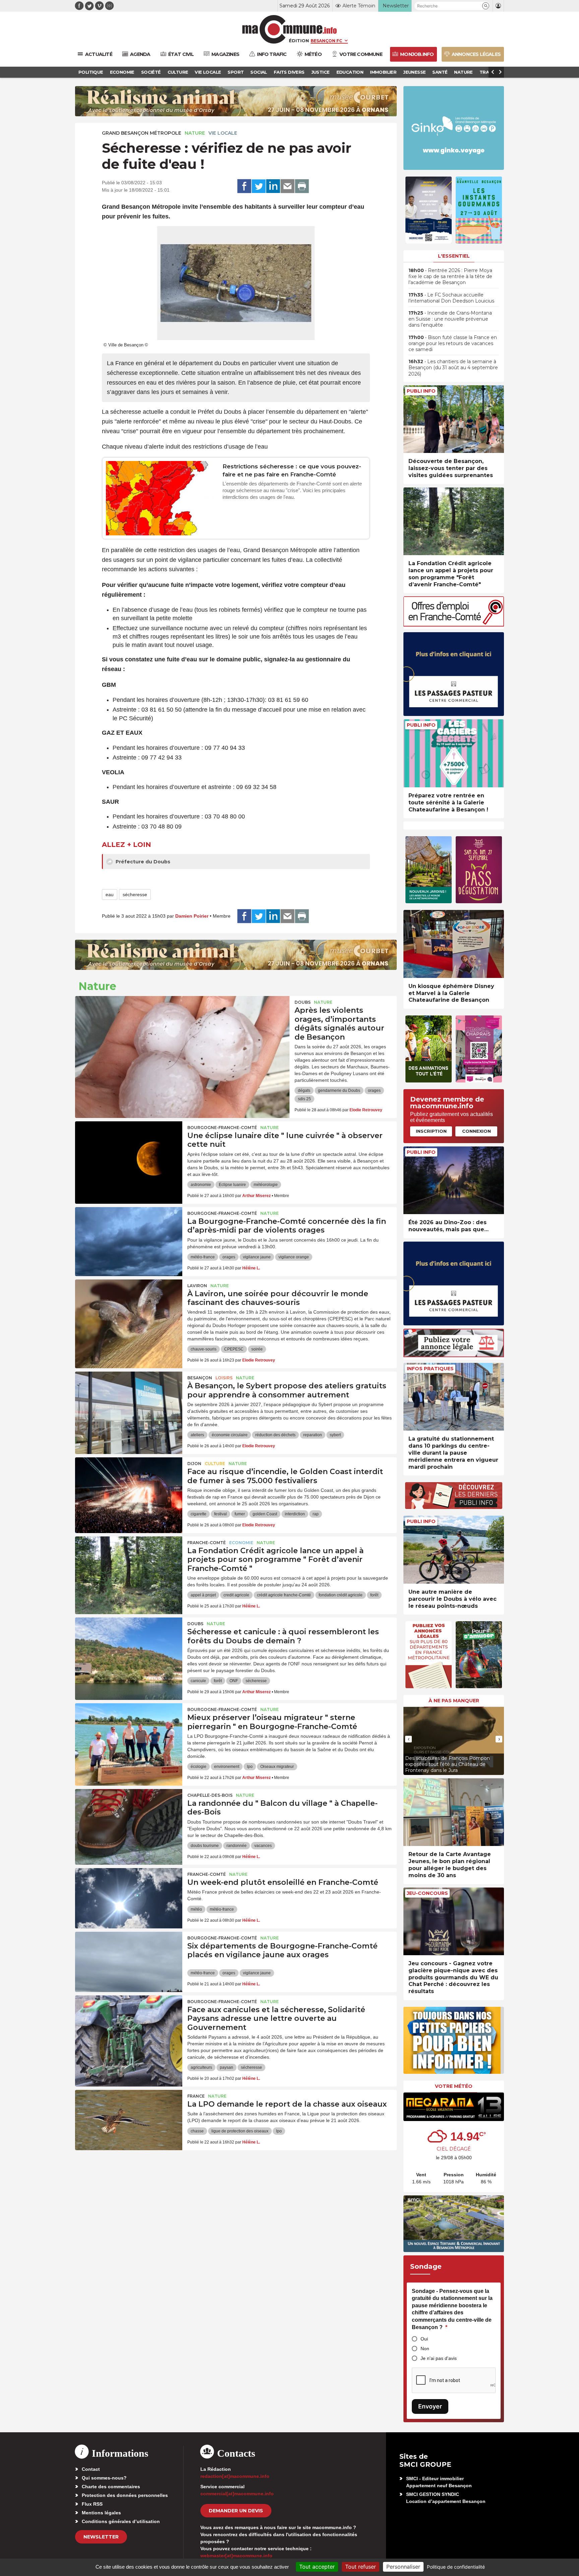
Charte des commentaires (111, 2487)
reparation (313, 1435)
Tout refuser (361, 2567)
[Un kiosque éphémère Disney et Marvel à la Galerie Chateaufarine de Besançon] (454, 944)
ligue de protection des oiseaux (240, 2131)
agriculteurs (201, 2067)
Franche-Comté (207, 1543)
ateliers (197, 1435)
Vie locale (223, 133)
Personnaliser (403, 2567)
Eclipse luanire (232, 1185)
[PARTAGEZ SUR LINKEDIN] (273, 186)
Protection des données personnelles (125, 2495)
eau (110, 895)
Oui (424, 2339)
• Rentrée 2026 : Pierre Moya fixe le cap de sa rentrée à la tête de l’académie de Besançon (450, 276)
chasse (197, 2131)
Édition (299, 41)
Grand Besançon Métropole (142, 133)
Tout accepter (317, 2567)
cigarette (199, 1514)
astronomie (201, 1185)
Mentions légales (101, 2513)
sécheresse (135, 895)
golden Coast (265, 1514)
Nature (195, 133)
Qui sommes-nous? (104, 2478)
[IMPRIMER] (302, 186)
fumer (240, 1514)
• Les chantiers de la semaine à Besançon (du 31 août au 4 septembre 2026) (453, 368)
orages (374, 1091)
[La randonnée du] (129, 1819)
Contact (91, 2469)
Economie (241, 1543)
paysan (227, 2067)
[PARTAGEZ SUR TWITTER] (259, 186)
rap (316, 1514)
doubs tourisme (205, 1846)
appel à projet (203, 1595)
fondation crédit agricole (341, 1595)
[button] (486, 6)
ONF (234, 1681)
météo (196, 1909)
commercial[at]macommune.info (237, 2494)
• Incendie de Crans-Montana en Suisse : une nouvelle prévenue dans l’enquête (450, 319)
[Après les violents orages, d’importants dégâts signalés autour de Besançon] (182, 1026)
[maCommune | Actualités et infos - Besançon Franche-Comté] (290, 29)
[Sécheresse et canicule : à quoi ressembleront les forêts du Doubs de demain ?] (129, 1648)
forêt (374, 1595)
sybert (335, 1435)
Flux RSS (92, 2504)
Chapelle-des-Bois (210, 1795)
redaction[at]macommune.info (235, 2476)
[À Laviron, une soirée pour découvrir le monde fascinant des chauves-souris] (129, 1310)
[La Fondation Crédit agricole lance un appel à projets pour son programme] (129, 1567)
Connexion (476, 1131)
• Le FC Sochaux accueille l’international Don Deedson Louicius (451, 298)
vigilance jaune (257, 1257)
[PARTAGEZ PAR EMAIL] (287, 186)
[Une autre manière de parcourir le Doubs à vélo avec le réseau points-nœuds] (454, 1550)
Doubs (303, 1002)
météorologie (266, 1185)
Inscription (431, 1131)
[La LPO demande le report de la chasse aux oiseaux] (129, 2120)
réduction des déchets (275, 1435)
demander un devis (236, 2511)
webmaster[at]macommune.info (236, 2556)
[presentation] (408, 1739)
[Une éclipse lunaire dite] (129, 1151)
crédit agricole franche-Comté (284, 1595)
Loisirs (224, 1378)
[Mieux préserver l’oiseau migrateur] (129, 1733)
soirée (257, 1349)
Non (425, 2349)
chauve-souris (204, 1349)
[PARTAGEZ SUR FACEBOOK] (244, 186)
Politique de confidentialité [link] (456, 2567)
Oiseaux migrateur (277, 1767)
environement (227, 1767)
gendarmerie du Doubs (339, 1091)
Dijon (194, 1464)
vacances (263, 1846)
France (196, 2096)
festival (220, 1514)
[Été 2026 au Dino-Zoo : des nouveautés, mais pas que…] (454, 1180)
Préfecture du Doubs (142, 862)
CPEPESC (234, 1349)
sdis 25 (304, 1099)
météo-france (203, 1257)
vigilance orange (294, 1257)
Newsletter (101, 2537)
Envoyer (430, 2406)
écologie (199, 1767)
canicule (198, 1681)
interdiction (295, 1514)
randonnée (237, 1846)
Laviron (197, 1286)
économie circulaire (230, 1435)
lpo (250, 1767)
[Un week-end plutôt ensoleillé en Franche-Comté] (129, 1898)
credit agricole (236, 1595)
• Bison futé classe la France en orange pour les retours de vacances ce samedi (453, 343)
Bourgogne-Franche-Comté (222, 1128)
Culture (215, 1464)
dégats (304, 1091)
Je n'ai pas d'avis (439, 2358)
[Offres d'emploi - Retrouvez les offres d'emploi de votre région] (454, 625)
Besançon (200, 1378)
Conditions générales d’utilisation (121, 2521)
